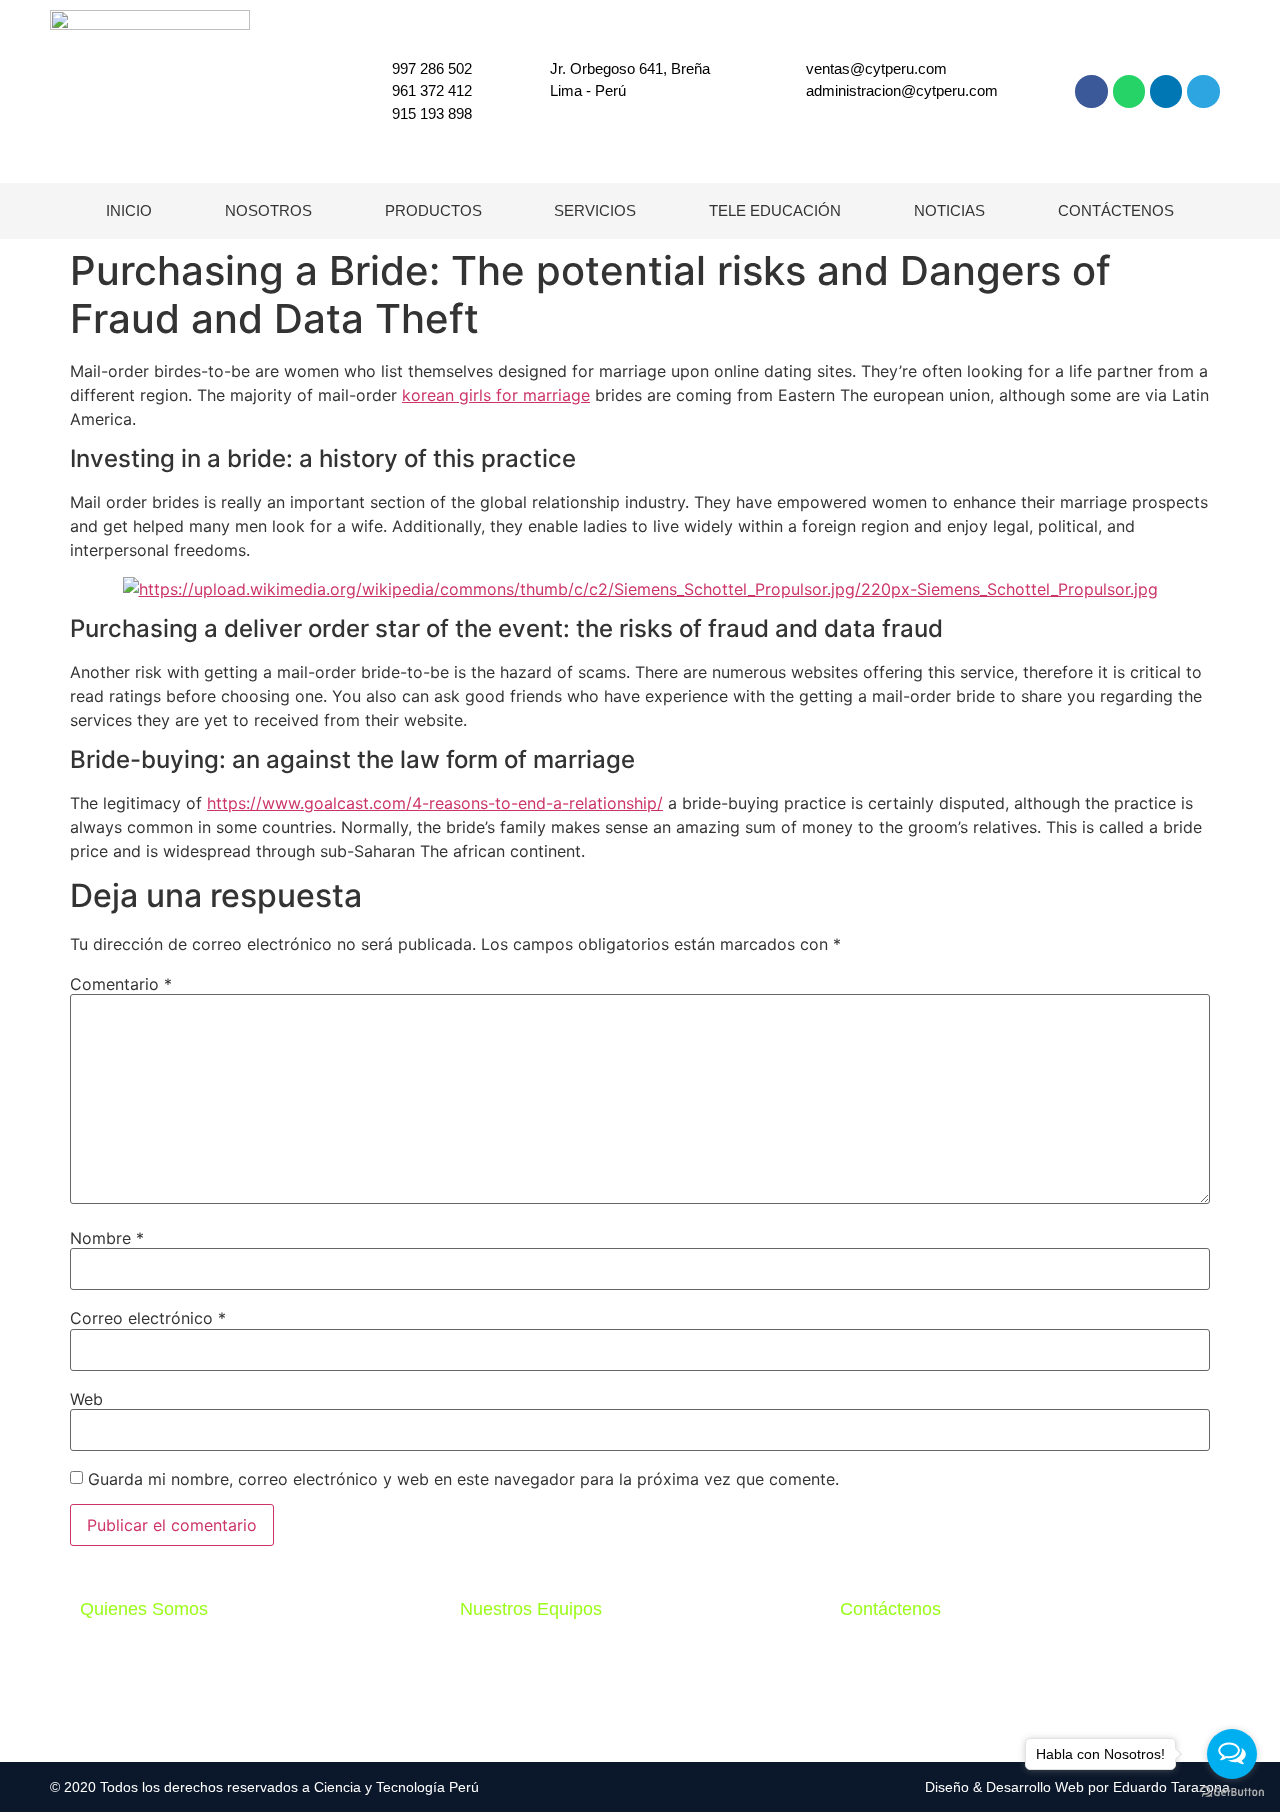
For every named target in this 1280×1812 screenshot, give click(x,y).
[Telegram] (1203, 91)
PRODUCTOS (433, 210)
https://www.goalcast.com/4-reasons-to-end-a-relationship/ (435, 803)
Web (86, 1399)
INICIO (129, 210)
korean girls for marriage (496, 395)
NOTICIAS (949, 210)
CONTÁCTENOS (1116, 210)
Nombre (107, 1238)
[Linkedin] (1166, 91)
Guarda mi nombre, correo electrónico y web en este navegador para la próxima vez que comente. (463, 1479)
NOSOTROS (268, 210)
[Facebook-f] (1091, 91)
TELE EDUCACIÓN (775, 210)
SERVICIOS (595, 210)
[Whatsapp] (1129, 91)
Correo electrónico (148, 1318)
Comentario (121, 984)
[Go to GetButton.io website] (1232, 1792)
